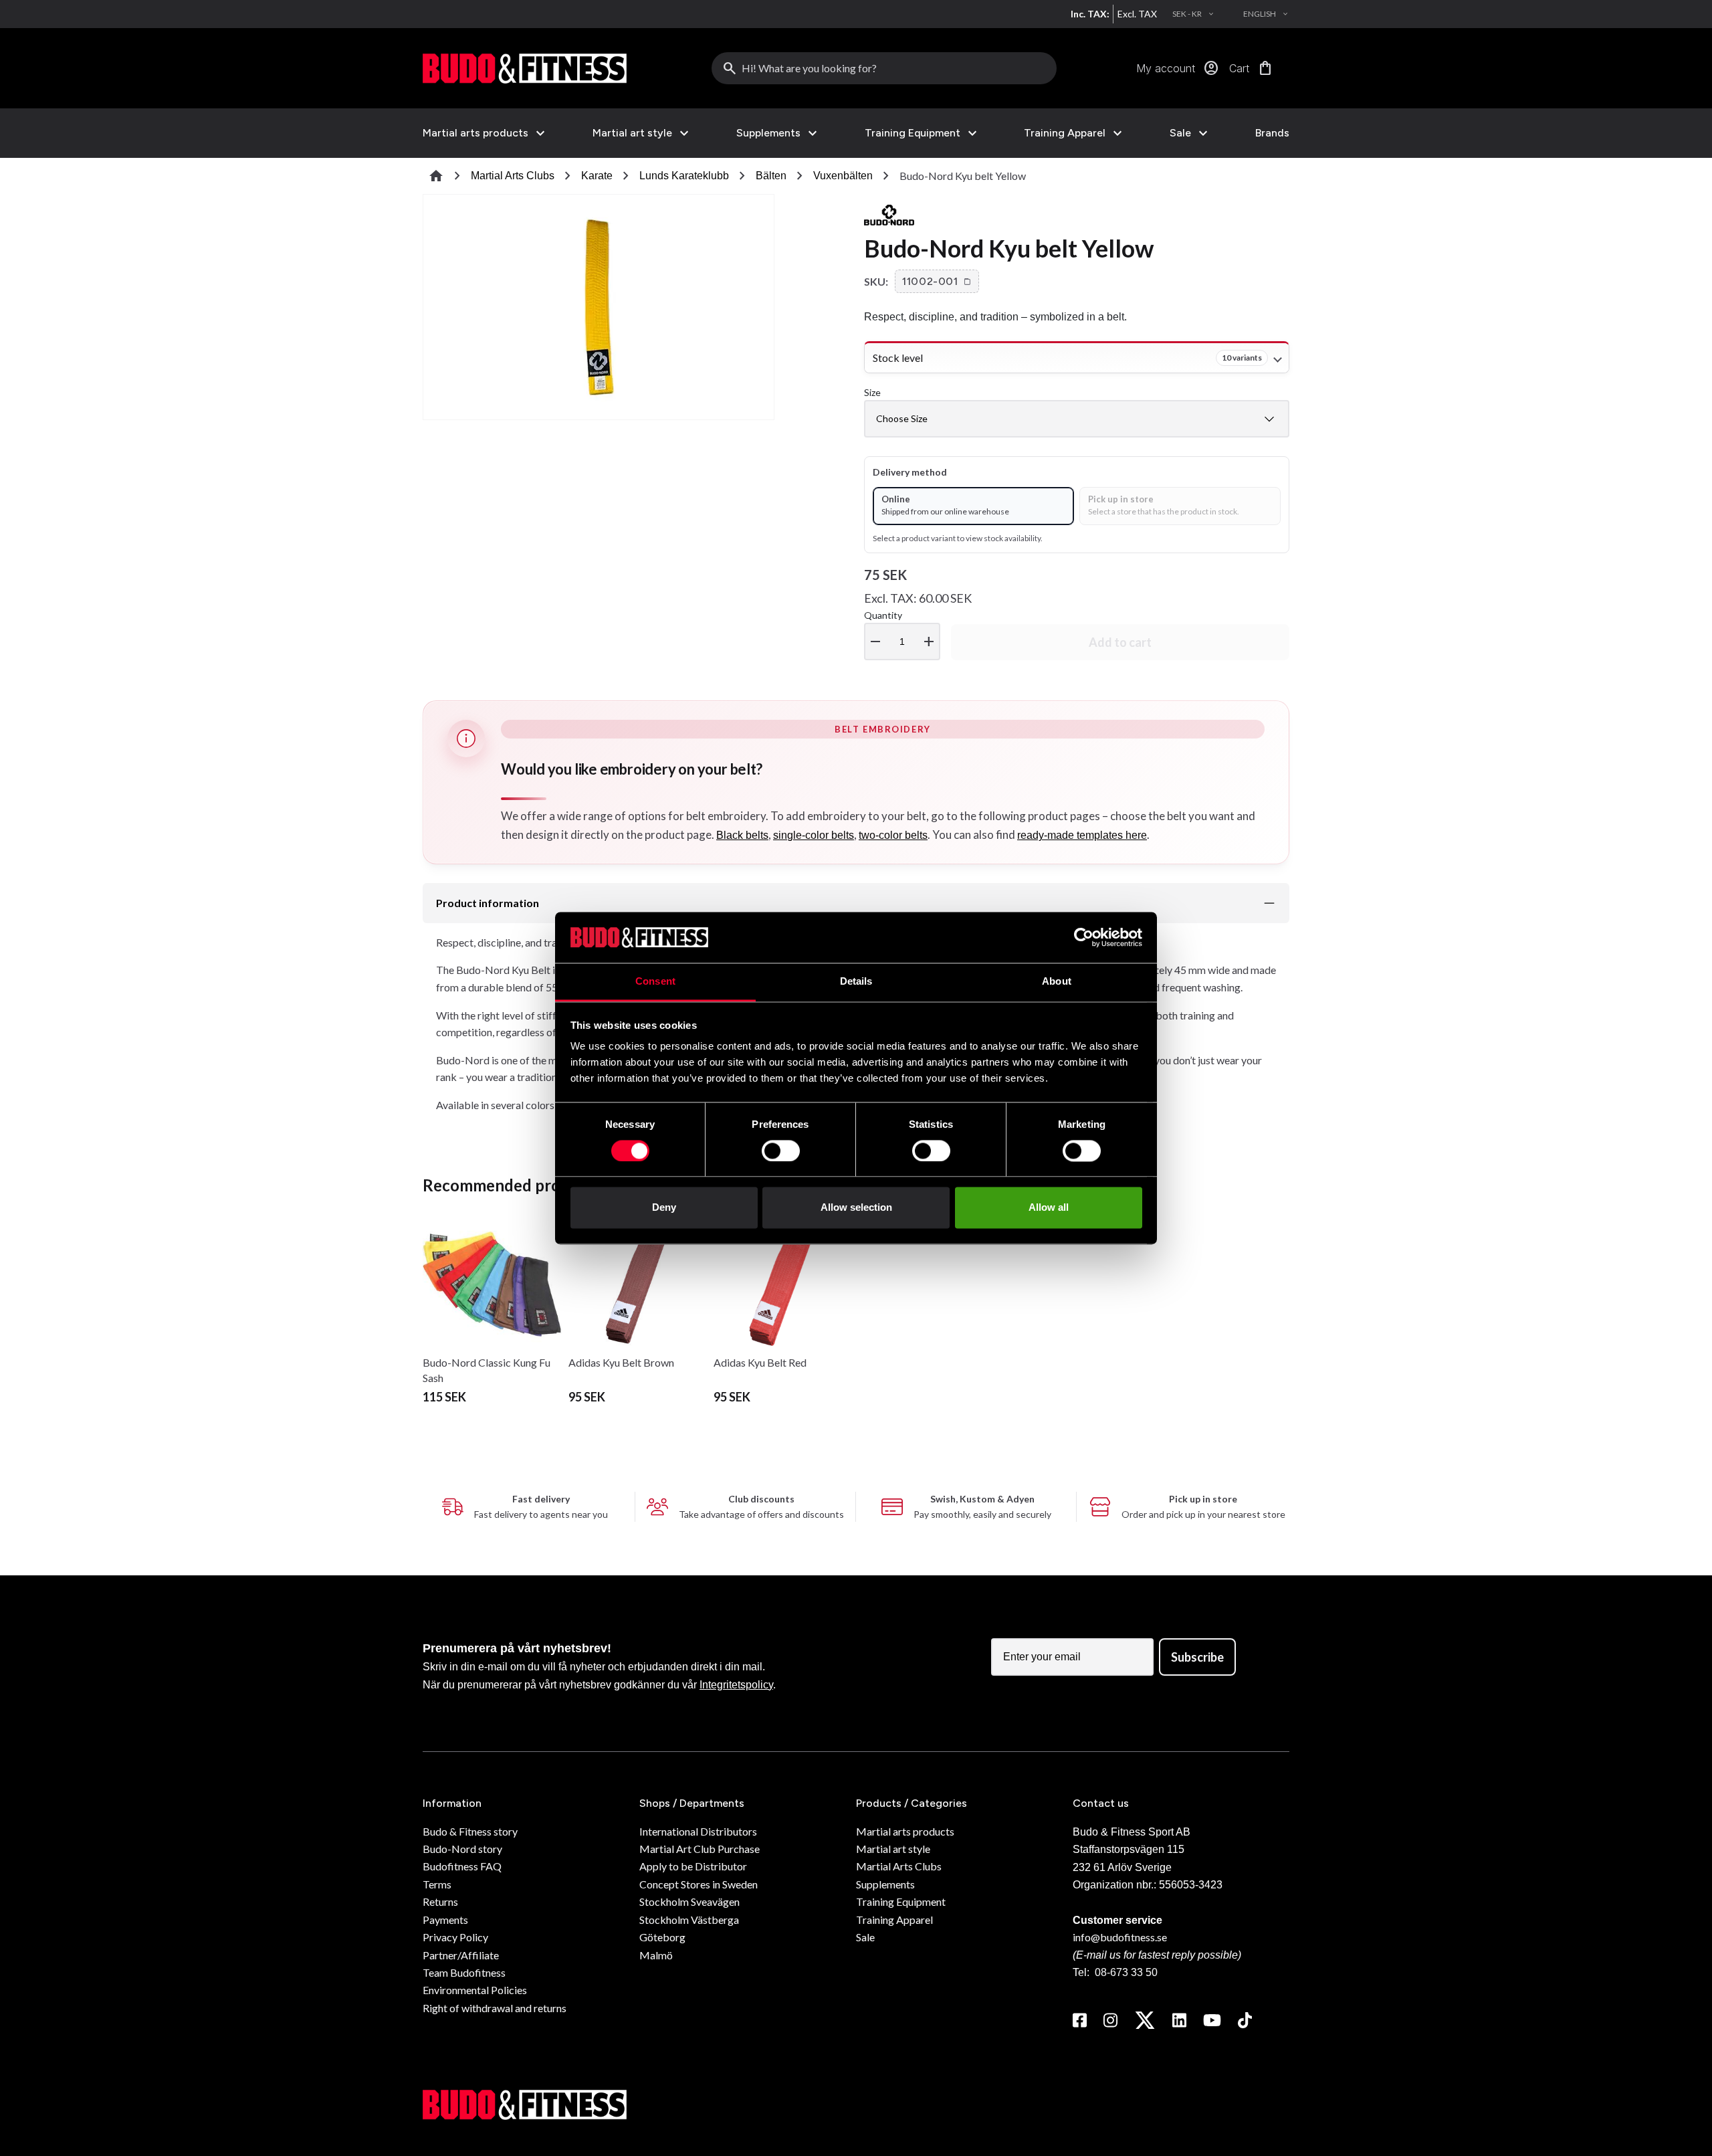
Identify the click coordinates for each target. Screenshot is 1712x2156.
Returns (440, 1901)
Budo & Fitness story (470, 1831)
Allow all (1049, 1208)
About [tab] (1057, 982)
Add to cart (1120, 642)
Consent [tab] (655, 982)
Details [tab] (856, 982)
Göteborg (662, 1937)
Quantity (900, 630)
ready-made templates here (1082, 835)
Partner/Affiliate (461, 1955)
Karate (597, 176)
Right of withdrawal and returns (495, 2008)
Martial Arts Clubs (513, 176)
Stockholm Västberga (689, 1920)
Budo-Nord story (462, 1849)
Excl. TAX (1137, 14)
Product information (488, 903)
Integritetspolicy (736, 1685)
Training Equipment (913, 133)
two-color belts (893, 835)
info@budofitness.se (1120, 1937)
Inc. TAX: (1090, 14)
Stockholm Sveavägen (689, 1901)
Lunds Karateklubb (684, 176)
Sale (1180, 133)
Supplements (768, 133)
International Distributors (698, 1831)
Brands (1272, 133)
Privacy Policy (455, 1937)
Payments (445, 1920)
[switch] (781, 1151)
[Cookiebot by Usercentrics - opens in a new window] (1084, 937)
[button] (937, 282)
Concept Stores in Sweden (699, 1884)
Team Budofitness (464, 1972)
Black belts (742, 835)
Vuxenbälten (843, 176)
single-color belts (814, 835)
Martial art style (632, 133)
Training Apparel (1065, 133)
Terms (437, 1884)
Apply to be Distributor (693, 1866)
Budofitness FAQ (462, 1866)
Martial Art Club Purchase (700, 1849)
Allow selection (856, 1208)
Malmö (656, 1955)
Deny (664, 1208)
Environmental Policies (475, 1990)
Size (872, 392)
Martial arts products (475, 133)
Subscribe (1197, 1657)
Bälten (771, 176)
